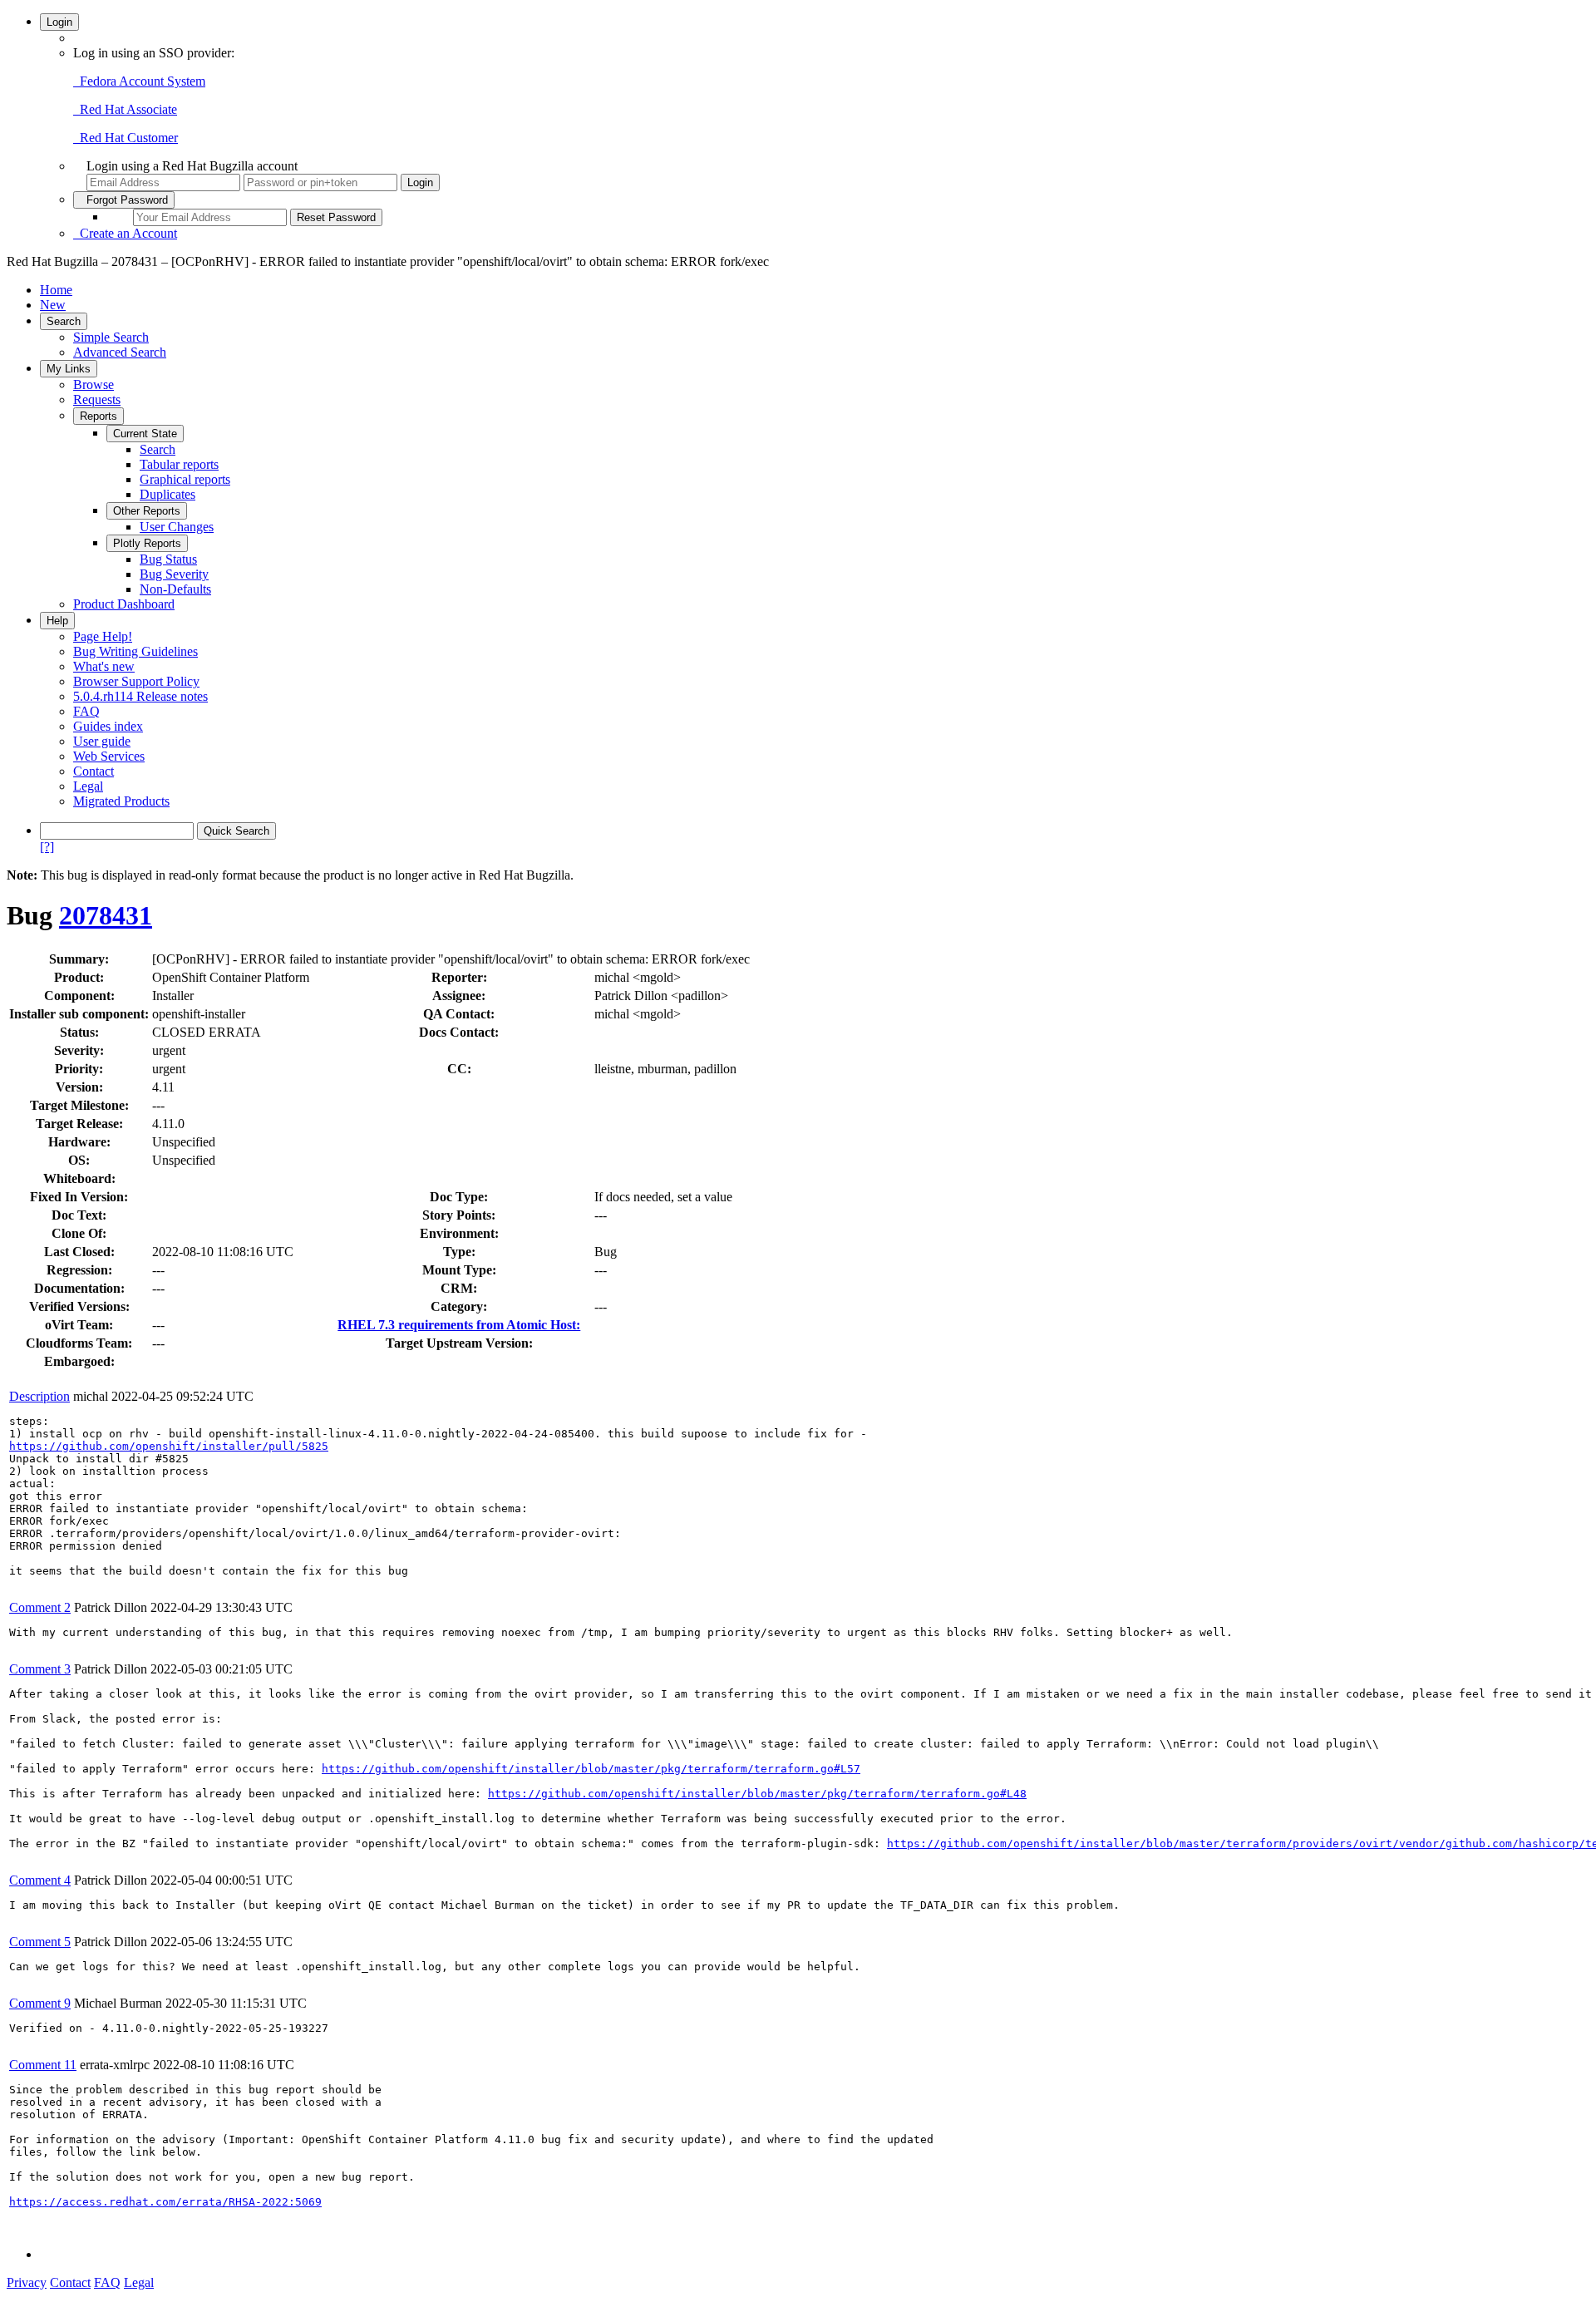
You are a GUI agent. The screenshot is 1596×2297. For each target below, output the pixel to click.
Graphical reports (185, 479)
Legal (88, 786)
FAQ (86, 711)
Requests (97, 399)
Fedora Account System (139, 81)
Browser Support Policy (136, 681)
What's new (104, 666)
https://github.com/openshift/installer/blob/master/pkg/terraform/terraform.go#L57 (591, 1769)
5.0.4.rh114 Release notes (140, 696)
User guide (102, 741)
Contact (94, 771)
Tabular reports (179, 464)
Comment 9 (40, 2003)
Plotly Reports (147, 543)
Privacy (27, 2282)
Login (59, 22)
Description (39, 1396)
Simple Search (111, 337)
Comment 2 (40, 1607)
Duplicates (167, 494)
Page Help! (103, 636)
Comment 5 (40, 1942)
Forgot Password (124, 200)
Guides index (108, 726)
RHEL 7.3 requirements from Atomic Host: (459, 1325)
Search (64, 321)
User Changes (177, 527)
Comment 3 (40, 1669)
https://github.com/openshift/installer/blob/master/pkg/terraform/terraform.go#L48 (757, 1794)
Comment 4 (40, 1880)
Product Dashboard (124, 604)
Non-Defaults (175, 589)
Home (56, 290)
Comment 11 (43, 2065)
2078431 (106, 915)
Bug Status (168, 559)
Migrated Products (121, 801)
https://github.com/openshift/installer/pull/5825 (169, 1446)
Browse (94, 384)
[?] (47, 847)
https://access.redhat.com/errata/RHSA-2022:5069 (165, 2202)
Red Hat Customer (126, 138)
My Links (69, 369)
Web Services (109, 756)
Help (57, 621)
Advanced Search (120, 352)
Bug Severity (174, 574)
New (53, 305)
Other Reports (147, 511)
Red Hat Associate (125, 109)
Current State (145, 434)
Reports (99, 416)
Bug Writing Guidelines (135, 651)
